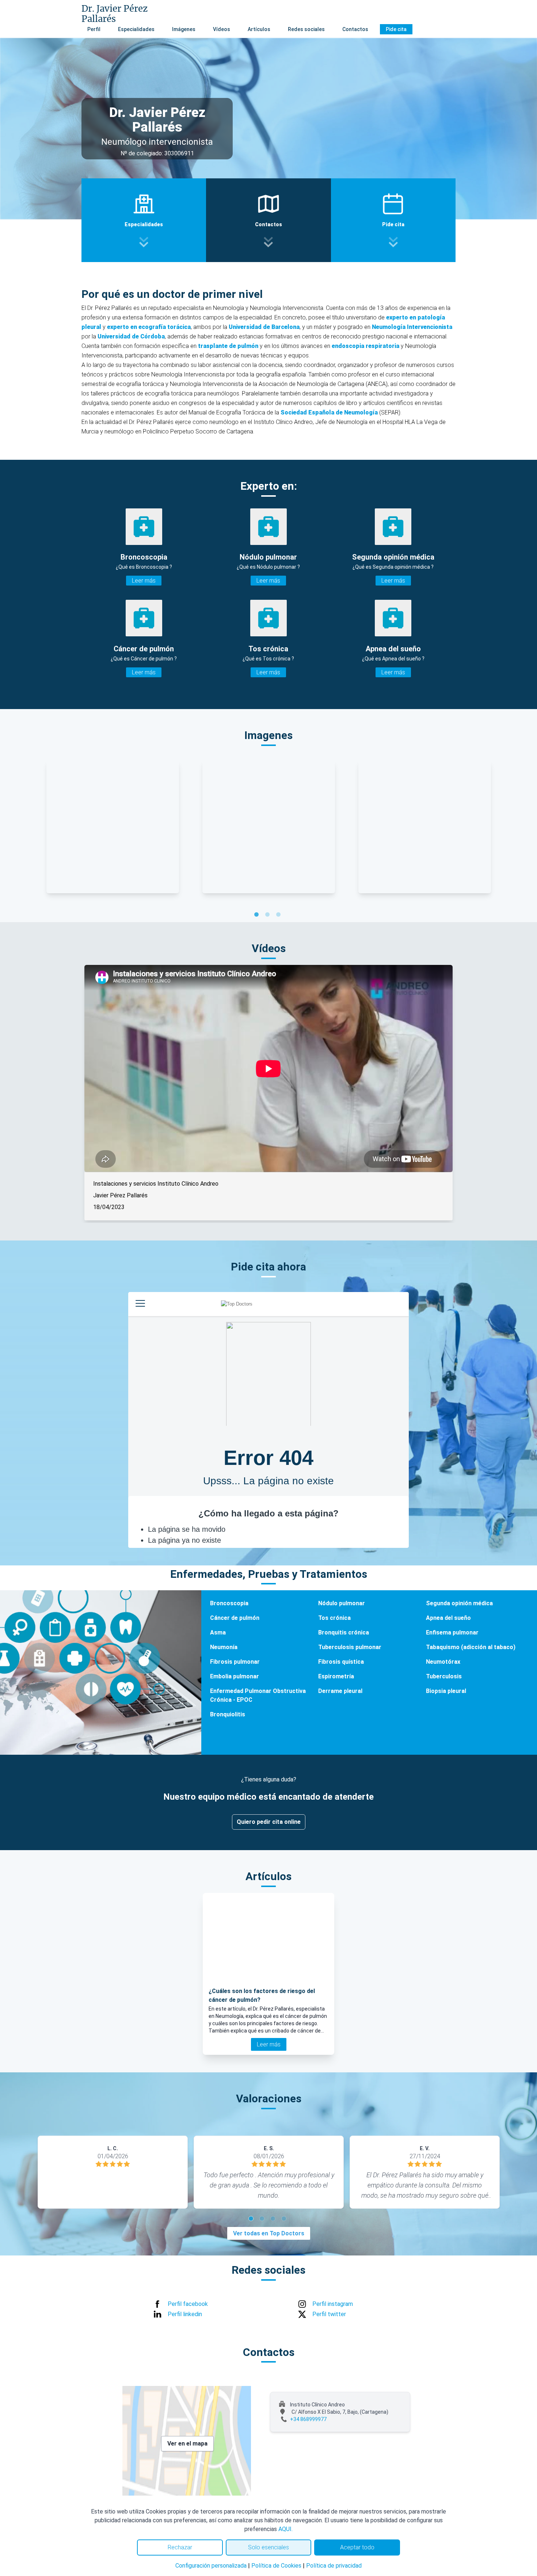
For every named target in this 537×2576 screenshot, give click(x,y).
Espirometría (336, 1676)
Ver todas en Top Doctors (269, 2233)
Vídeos (222, 29)
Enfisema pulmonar (452, 1632)
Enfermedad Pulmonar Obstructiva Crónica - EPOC (258, 1695)
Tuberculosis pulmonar (350, 1647)
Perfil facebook (188, 2304)
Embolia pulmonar (235, 1676)
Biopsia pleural (446, 1691)
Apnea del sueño (448, 1618)
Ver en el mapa (187, 2444)
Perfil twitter (329, 2314)
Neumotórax (443, 1662)
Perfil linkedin (185, 2314)
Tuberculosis (444, 1676)
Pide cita (396, 29)
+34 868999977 (308, 2419)
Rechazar (180, 2547)
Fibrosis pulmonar (235, 1662)
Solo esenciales (268, 2547)
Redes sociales (306, 29)
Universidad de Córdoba (131, 336)
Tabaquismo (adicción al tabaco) (471, 1647)
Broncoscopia (229, 1603)
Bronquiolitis (228, 1714)
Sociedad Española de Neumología (330, 412)
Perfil (94, 29)
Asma (218, 1632)
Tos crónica (334, 1618)
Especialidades (136, 29)
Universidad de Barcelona (264, 327)
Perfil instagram (333, 2304)
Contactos (355, 29)
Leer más (144, 581)
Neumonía (224, 1647)
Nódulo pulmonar (342, 1603)
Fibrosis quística (341, 1662)
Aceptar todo (357, 2547)
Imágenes (184, 29)
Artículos (259, 29)
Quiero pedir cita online (269, 1822)
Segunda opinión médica (459, 1603)
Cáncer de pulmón (235, 1618)
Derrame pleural (340, 1691)
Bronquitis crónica (344, 1632)
